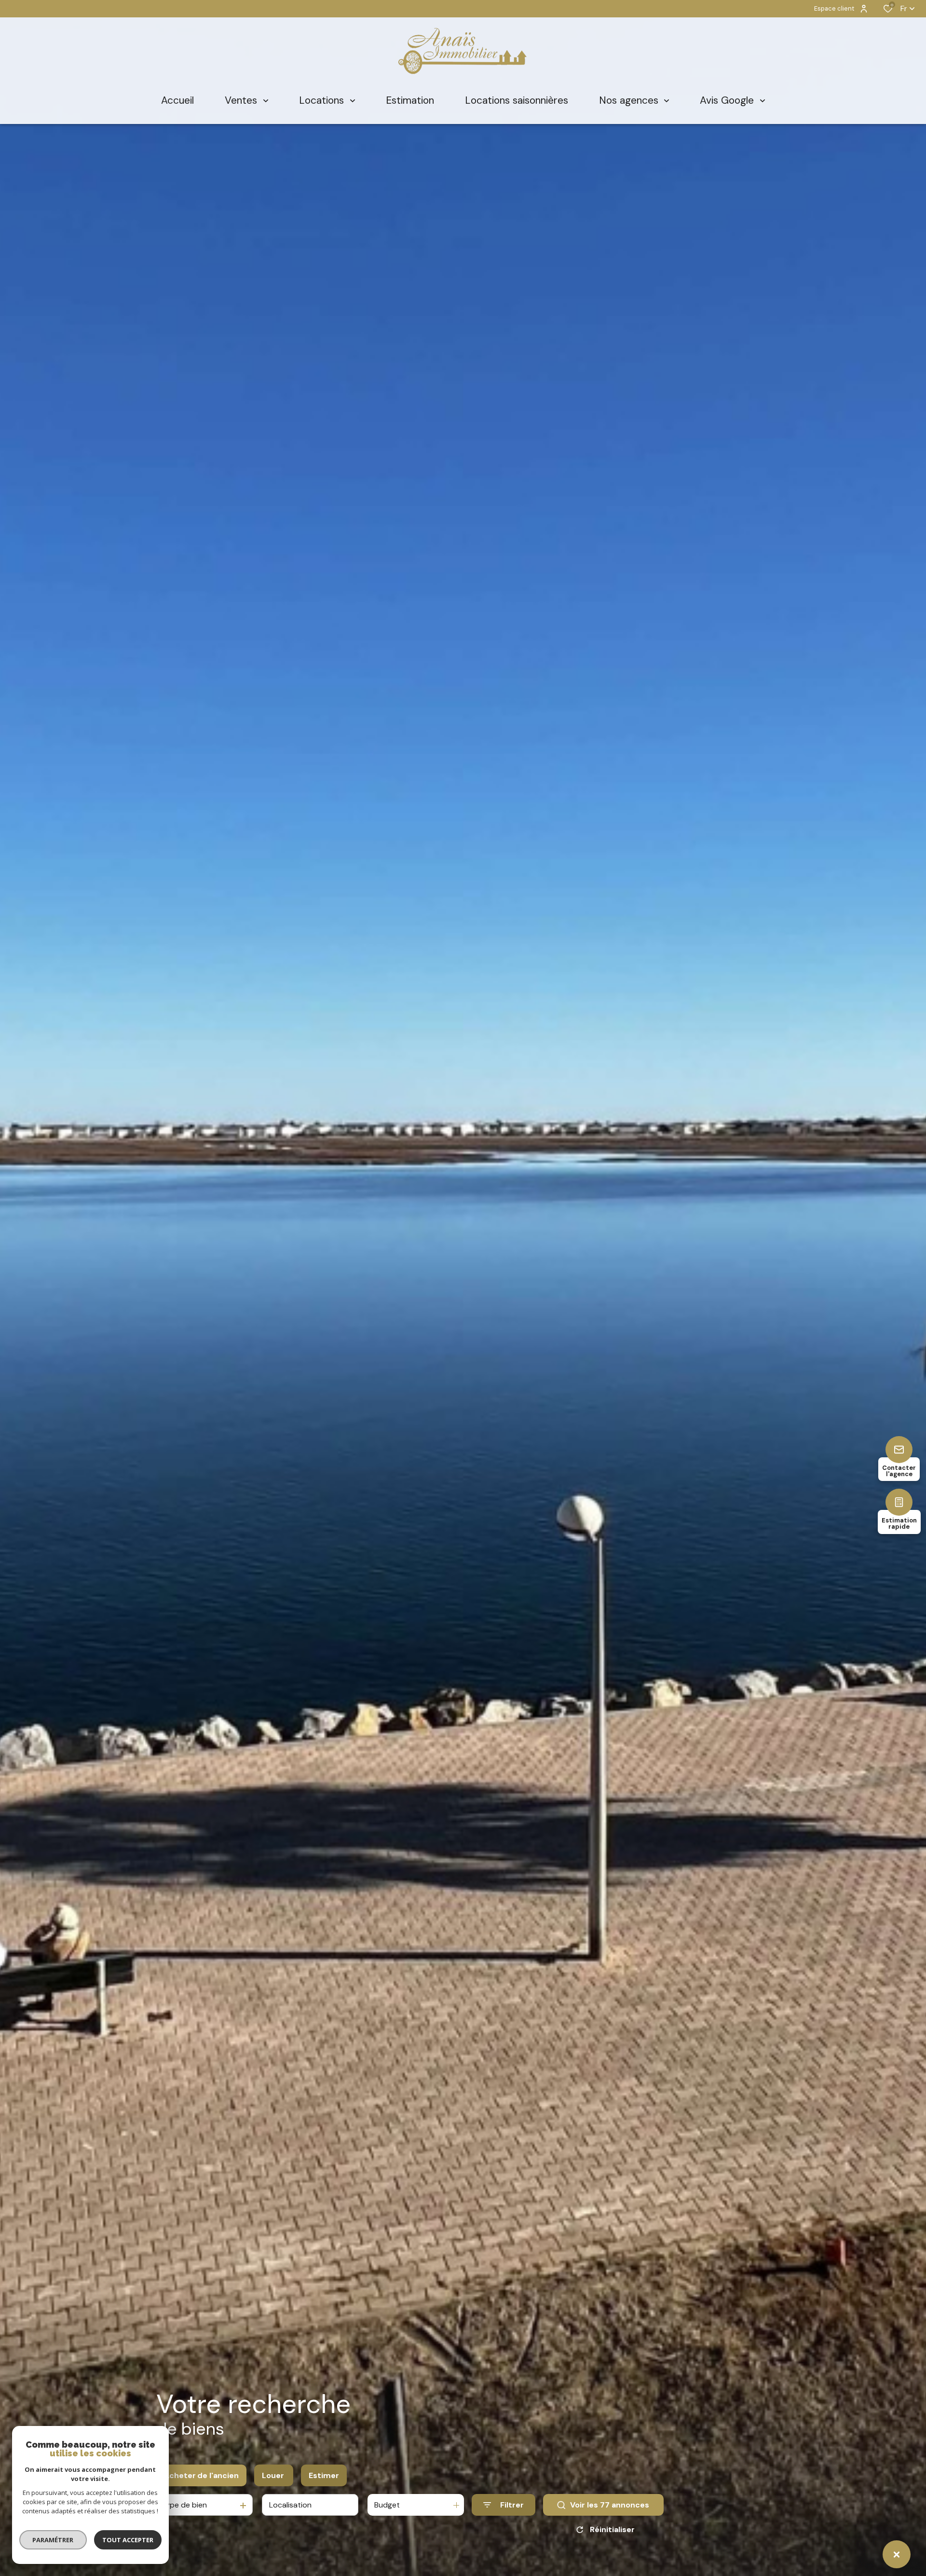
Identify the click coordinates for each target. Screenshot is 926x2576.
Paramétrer (53, 2540)
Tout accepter (128, 2540)
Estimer (324, 2475)
